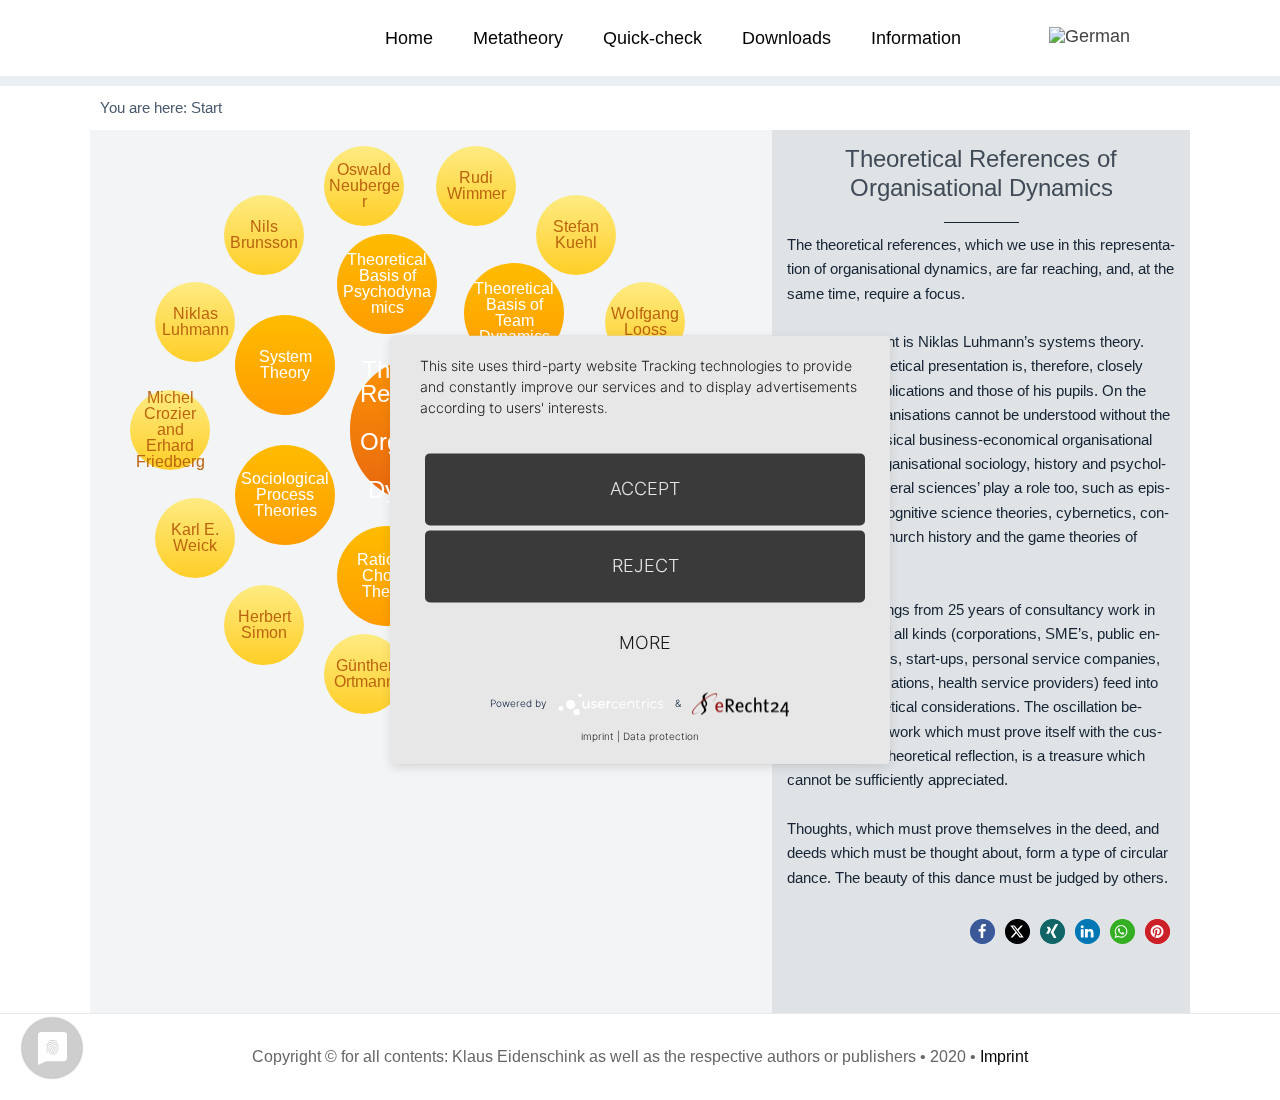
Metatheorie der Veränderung (165, 37)
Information (916, 38)
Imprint (1004, 1056)
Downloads (786, 38)
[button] (982, 931)
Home (409, 38)
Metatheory (518, 38)
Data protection (661, 736)
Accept (645, 488)
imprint (597, 736)
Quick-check (652, 38)
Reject (645, 565)
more (645, 642)
